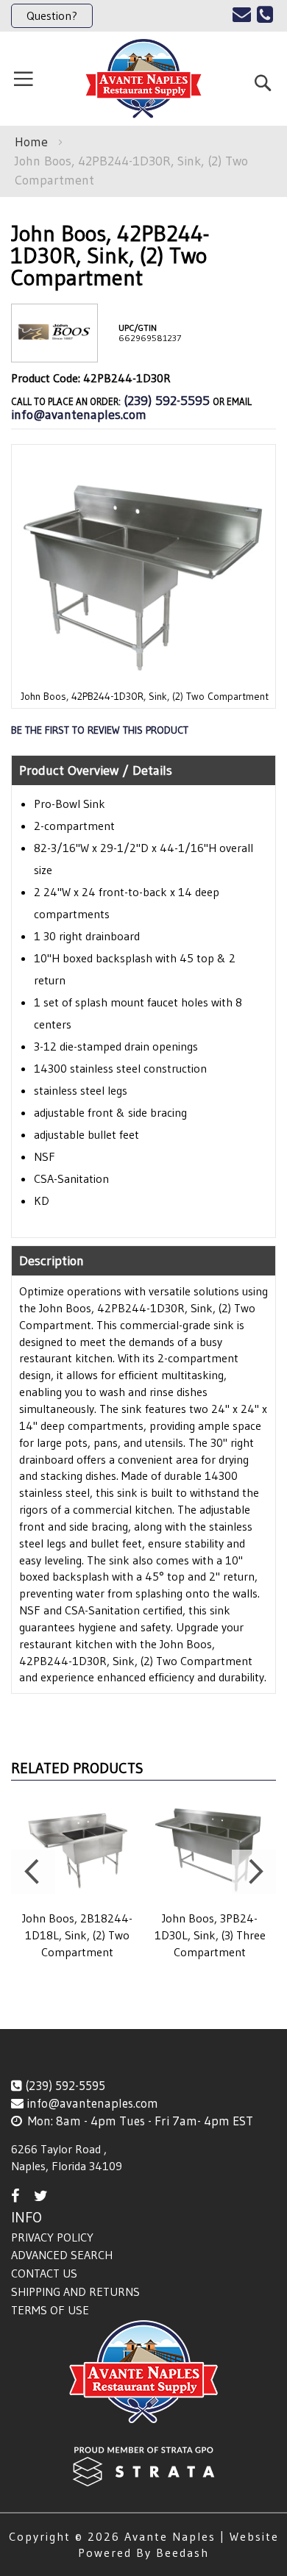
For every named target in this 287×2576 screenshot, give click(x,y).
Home (31, 142)
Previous (33, 1872)
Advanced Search (62, 2255)
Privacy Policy (52, 2237)
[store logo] (143, 79)
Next (254, 1872)
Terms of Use (50, 2310)
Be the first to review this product (100, 730)
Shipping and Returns (75, 2291)
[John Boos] (54, 350)
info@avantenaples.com (79, 415)
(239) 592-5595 (167, 401)
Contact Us (44, 2273)
